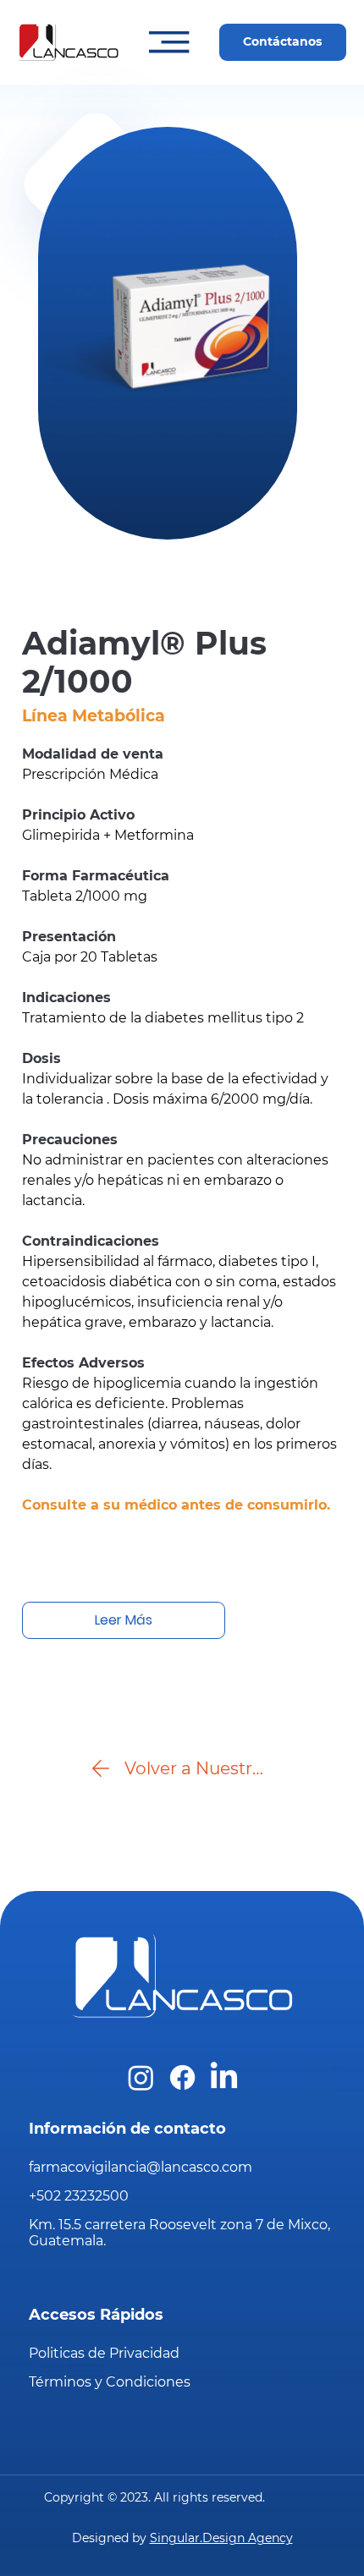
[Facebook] (182, 2077)
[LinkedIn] (224, 2077)
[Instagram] (141, 2077)
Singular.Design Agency (221, 2538)
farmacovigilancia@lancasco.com (141, 2167)
